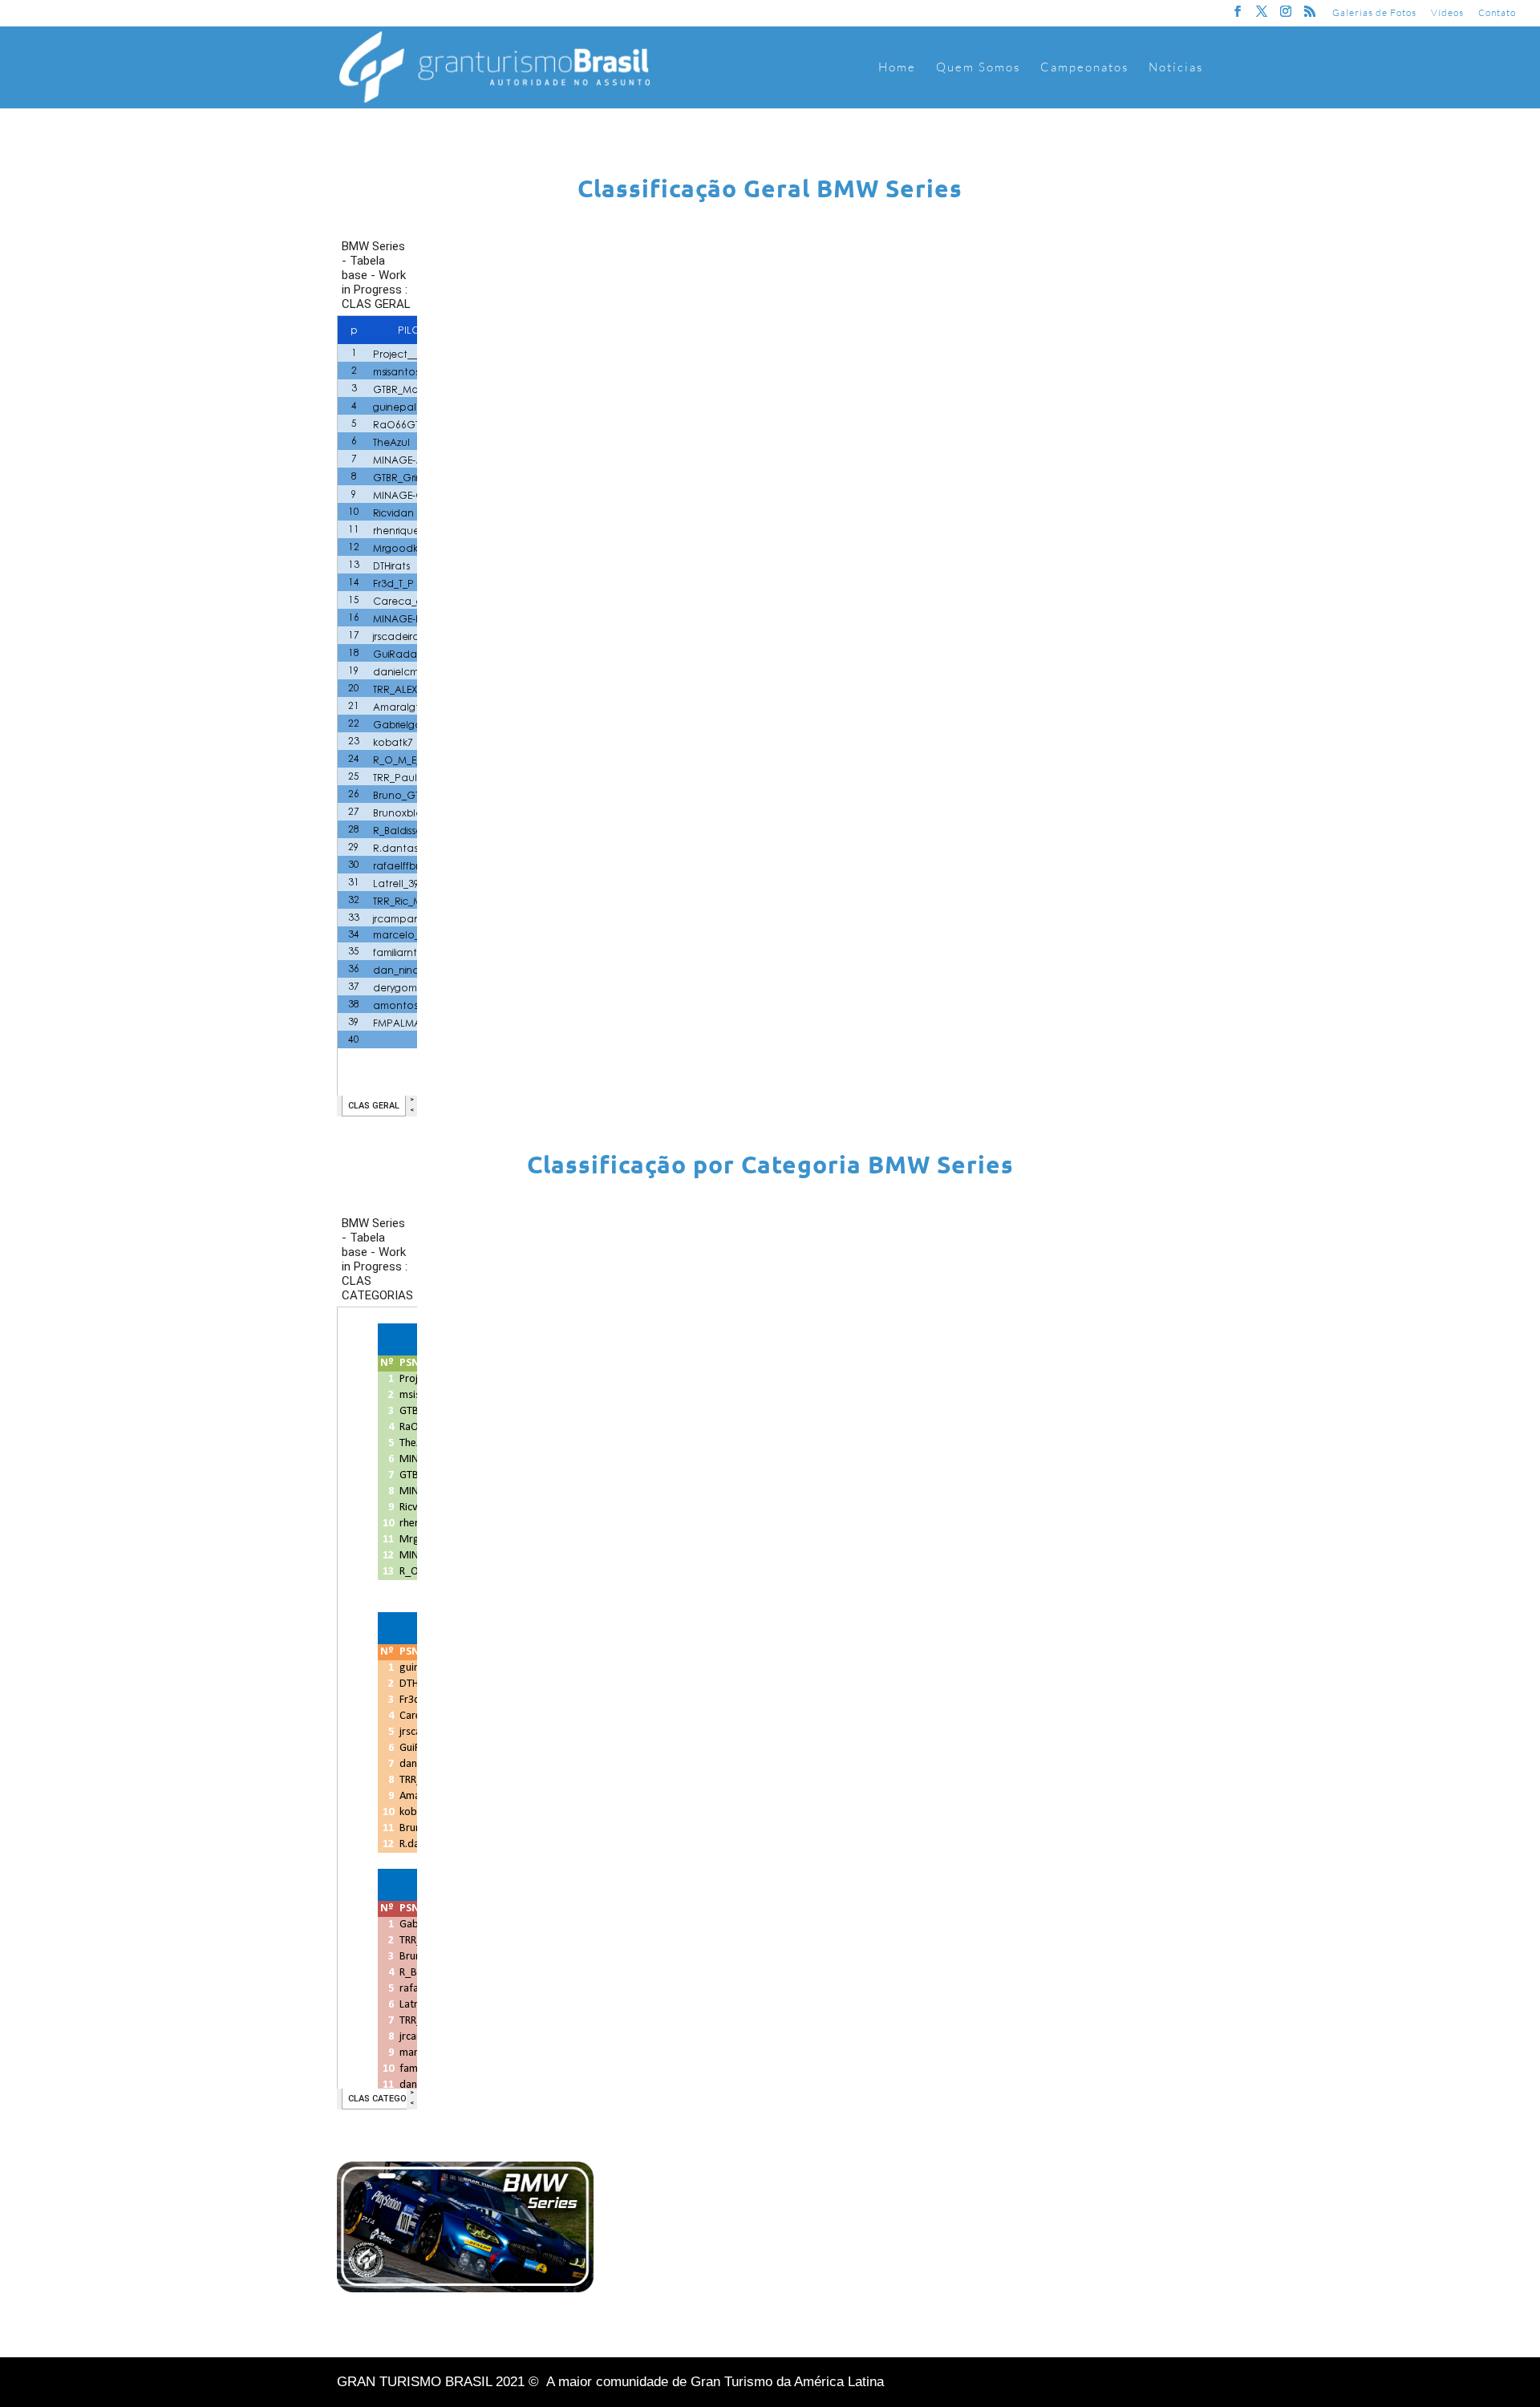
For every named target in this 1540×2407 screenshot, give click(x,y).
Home (897, 68)
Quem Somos (978, 68)
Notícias (1176, 68)
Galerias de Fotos (1374, 13)
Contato (1497, 13)
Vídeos (1447, 13)
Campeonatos (1084, 68)
